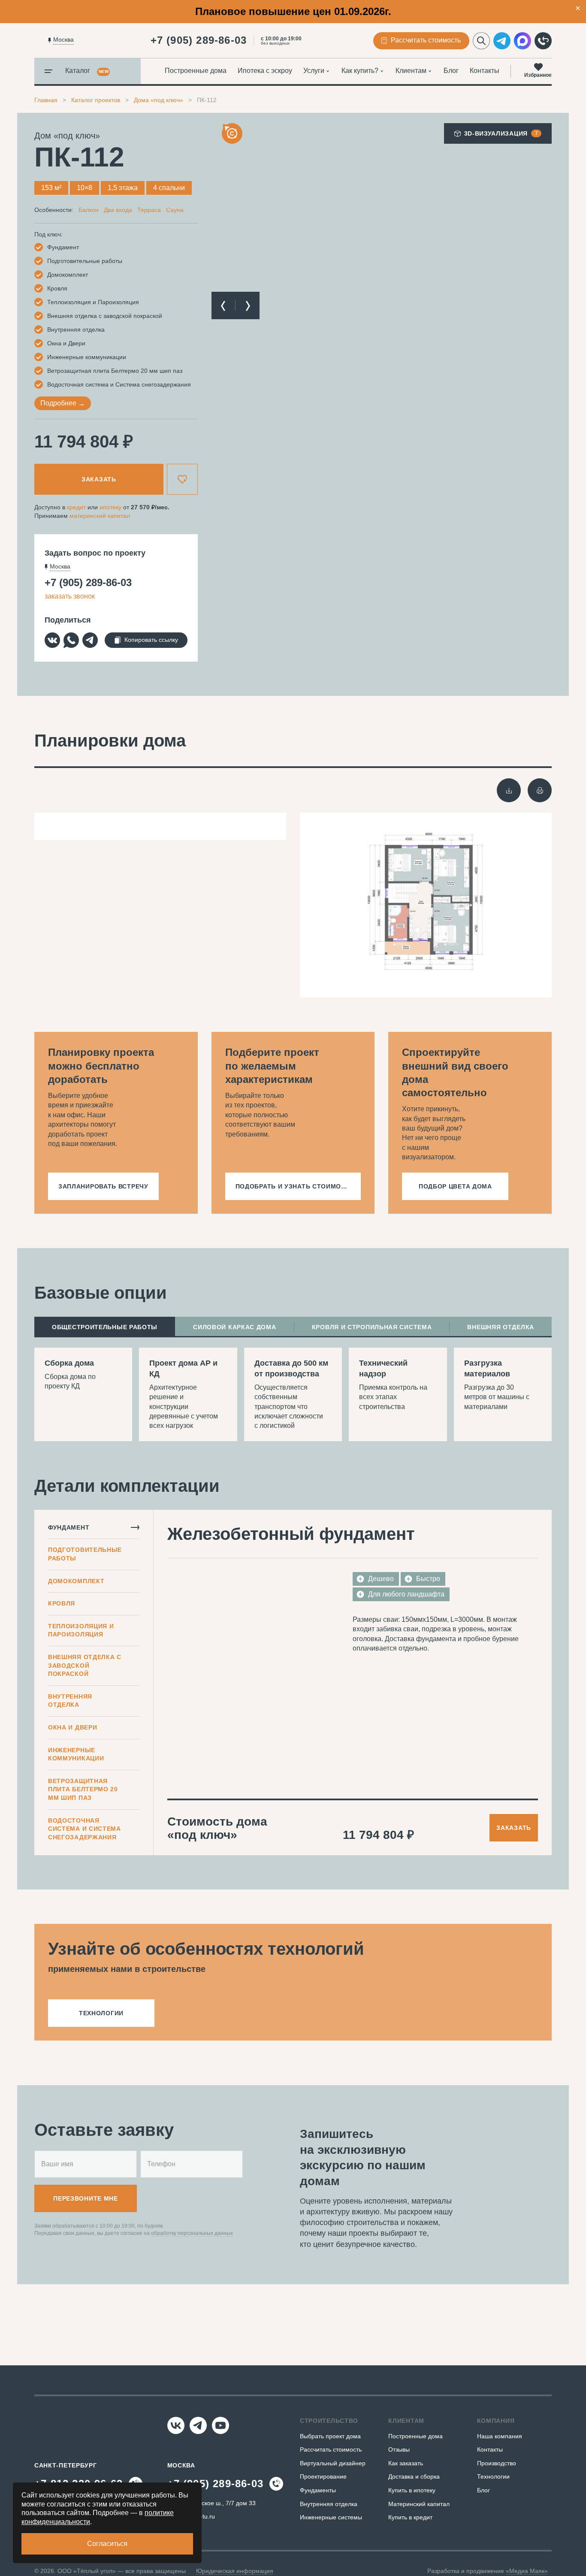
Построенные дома (196, 71)
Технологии (493, 2476)
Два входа (118, 210)
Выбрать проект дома (330, 2436)
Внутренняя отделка (70, 1701)
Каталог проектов (96, 100)
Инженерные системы (331, 2517)
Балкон (89, 210)
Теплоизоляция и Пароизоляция (81, 1630)
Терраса (149, 210)
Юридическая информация (235, 2571)
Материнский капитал (419, 2504)
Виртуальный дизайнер (333, 2463)
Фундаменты (318, 2490)
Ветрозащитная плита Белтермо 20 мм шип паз (83, 1789)
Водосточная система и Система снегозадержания (85, 1829)
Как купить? (360, 71)
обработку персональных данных (192, 2233)
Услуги (314, 71)
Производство (497, 2463)
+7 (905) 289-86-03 (199, 40)
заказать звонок (70, 596)
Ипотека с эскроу (265, 71)
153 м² (51, 188)
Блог (451, 71)
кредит (76, 507)
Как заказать (406, 2463)
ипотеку (110, 507)
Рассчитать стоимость (331, 2449)
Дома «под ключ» (159, 100)
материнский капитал (100, 516)
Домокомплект (76, 1581)
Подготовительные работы (85, 1554)
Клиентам (411, 71)
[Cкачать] (509, 790)
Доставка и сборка (414, 2476)
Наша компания (500, 2436)
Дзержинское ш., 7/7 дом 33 (217, 2503)
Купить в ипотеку (412, 2490)
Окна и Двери (72, 1727)
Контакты (485, 71)
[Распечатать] (540, 790)
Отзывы (399, 2449)
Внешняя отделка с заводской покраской (85, 1665)
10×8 (85, 188)
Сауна (175, 210)
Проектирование (323, 2476)
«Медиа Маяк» (527, 2571)
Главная (46, 100)
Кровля (62, 1603)
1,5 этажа (123, 188)
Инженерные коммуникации (76, 1754)
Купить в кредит (410, 2517)
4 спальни (169, 188)
